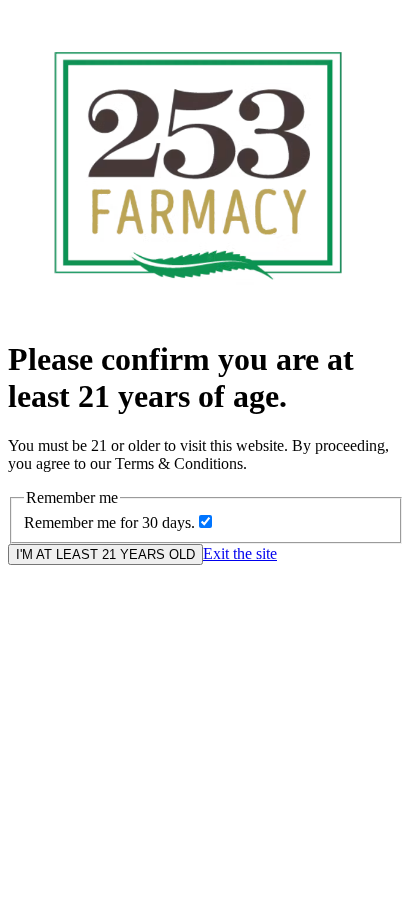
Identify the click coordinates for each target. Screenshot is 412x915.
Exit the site (240, 553)
